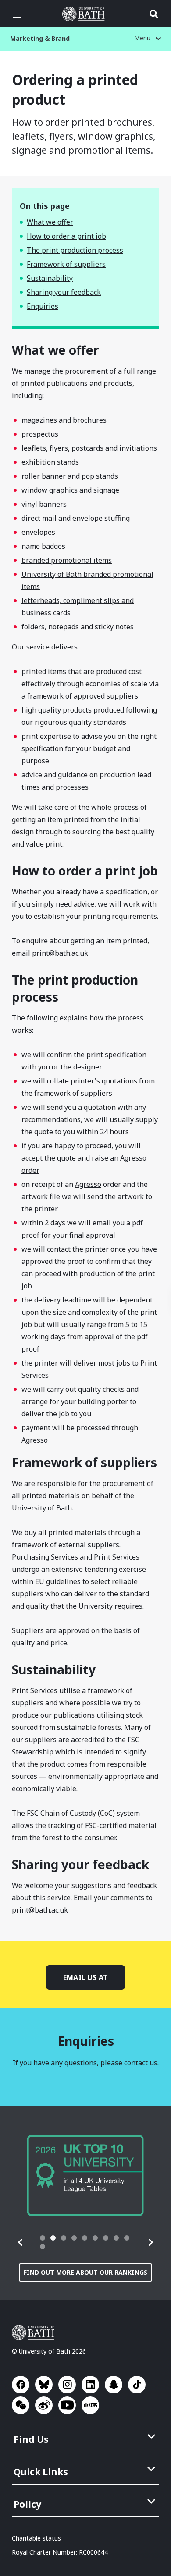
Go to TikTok (137, 2385)
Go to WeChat (21, 2405)
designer (88, 1067)
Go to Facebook (21, 2385)
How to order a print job (66, 236)
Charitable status (36, 2538)
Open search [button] (154, 14)
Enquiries (43, 306)
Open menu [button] (17, 14)
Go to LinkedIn (90, 2385)
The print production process (75, 250)
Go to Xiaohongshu (90, 2405)
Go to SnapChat (114, 2385)
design (23, 832)
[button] (21, 2242)
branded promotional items (67, 560)
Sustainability (50, 278)
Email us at (85, 1977)
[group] (85, 2175)
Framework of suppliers (66, 264)
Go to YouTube (67, 2405)
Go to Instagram (67, 2385)
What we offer (50, 222)
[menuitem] (86, 2437)
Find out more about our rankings (85, 2272)
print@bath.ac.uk (60, 953)
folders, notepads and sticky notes (78, 627)
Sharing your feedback (64, 292)
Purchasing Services (45, 1557)
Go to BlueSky (44, 2385)
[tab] (43, 2238)
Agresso (88, 1184)
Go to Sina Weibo (44, 2405)
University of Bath (85, 14)
